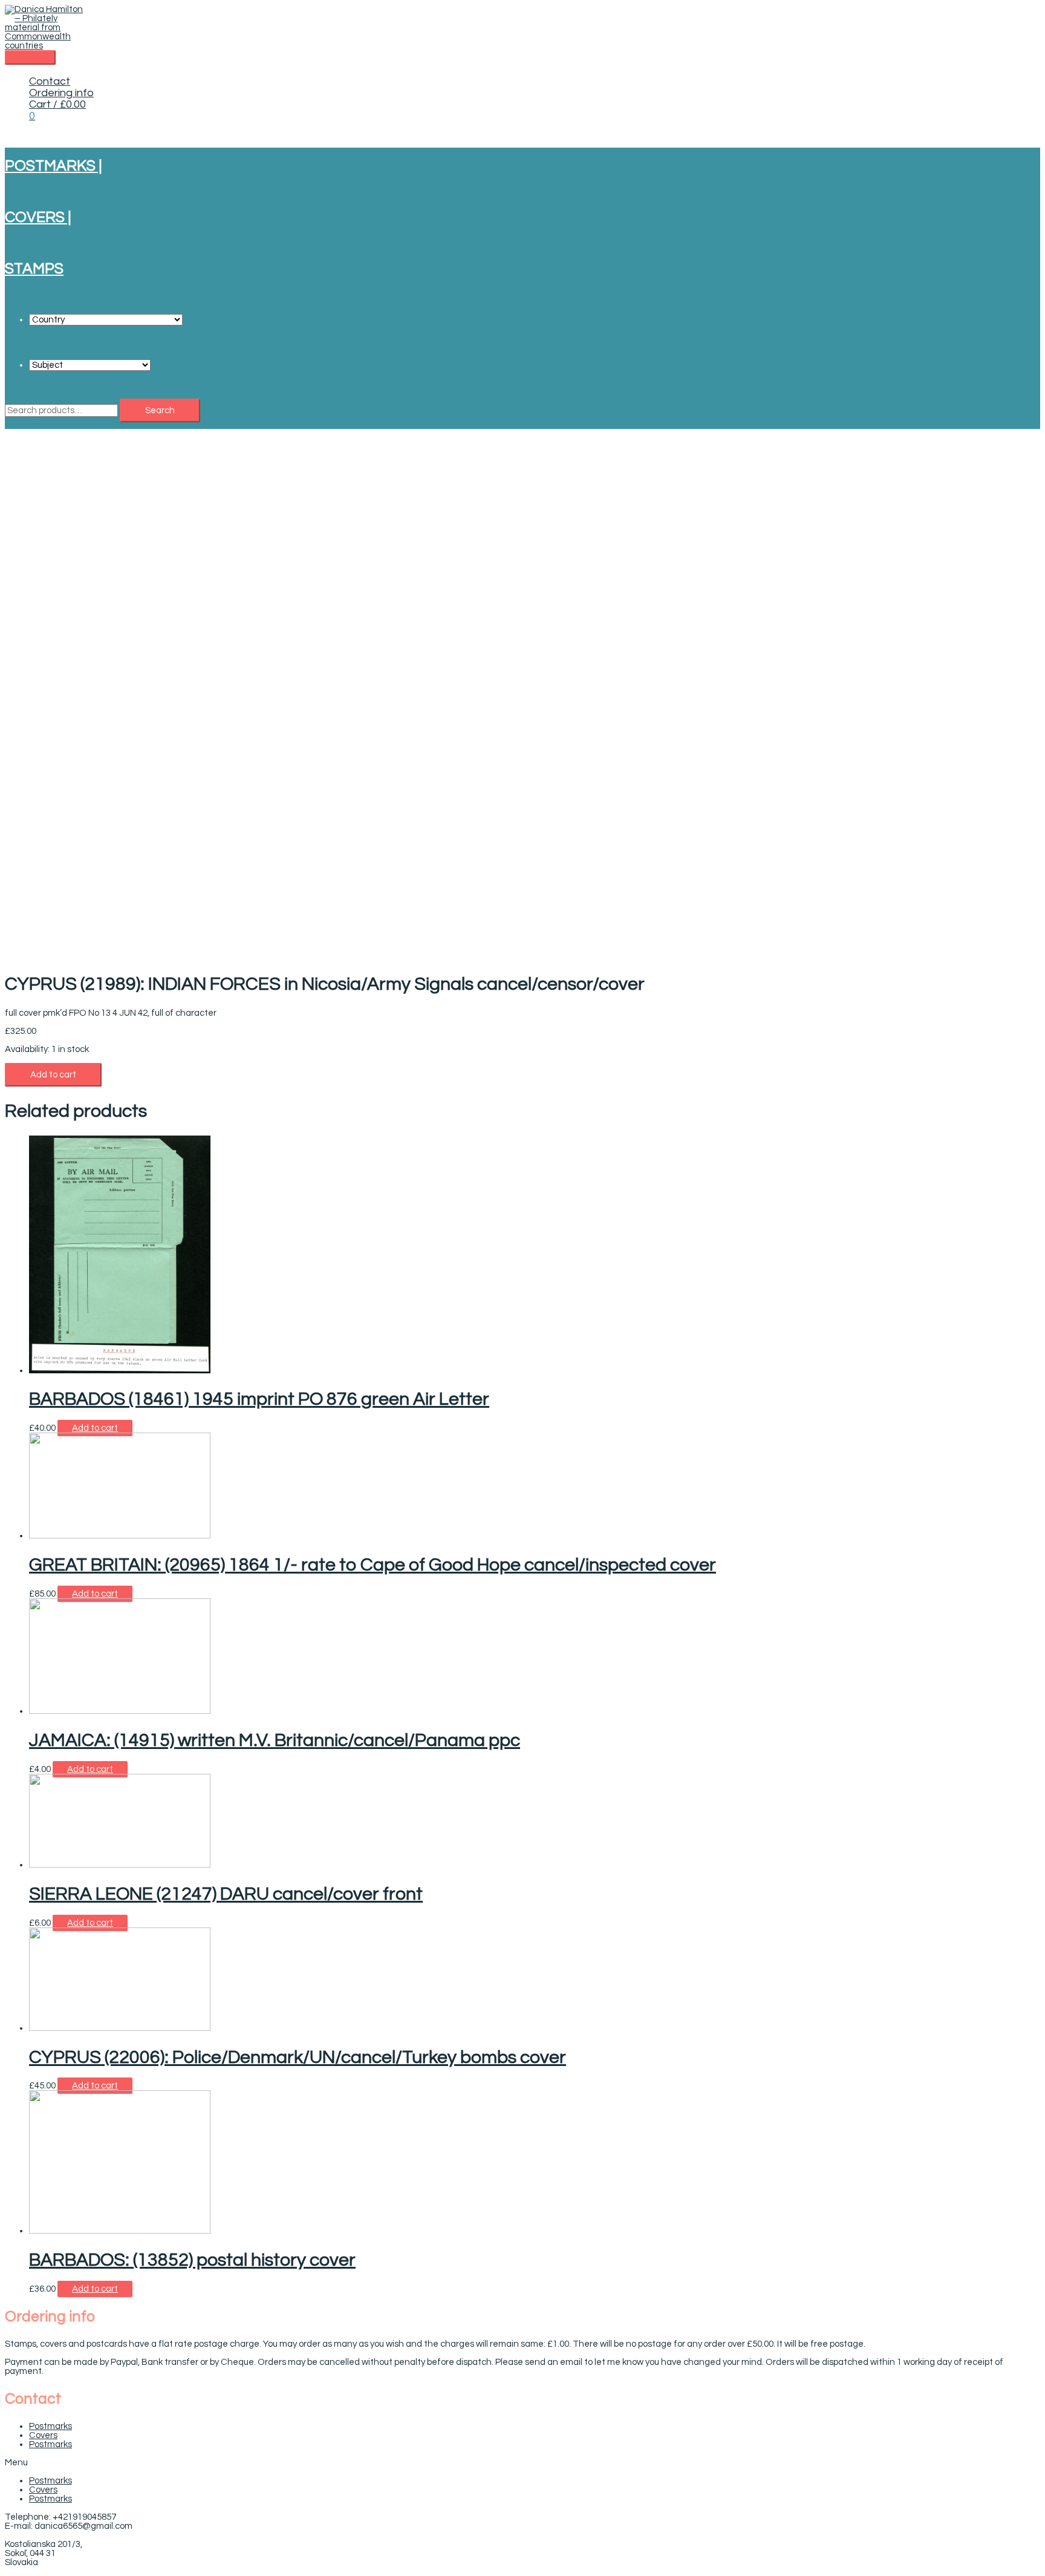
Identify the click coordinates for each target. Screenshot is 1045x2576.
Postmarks (50, 2426)
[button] (522, 2463)
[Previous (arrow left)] (21, 1288)
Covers (43, 2435)
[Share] (1005, 13)
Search (160, 410)
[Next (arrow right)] (1024, 1288)
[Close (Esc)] (1032, 13)
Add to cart (53, 1075)
